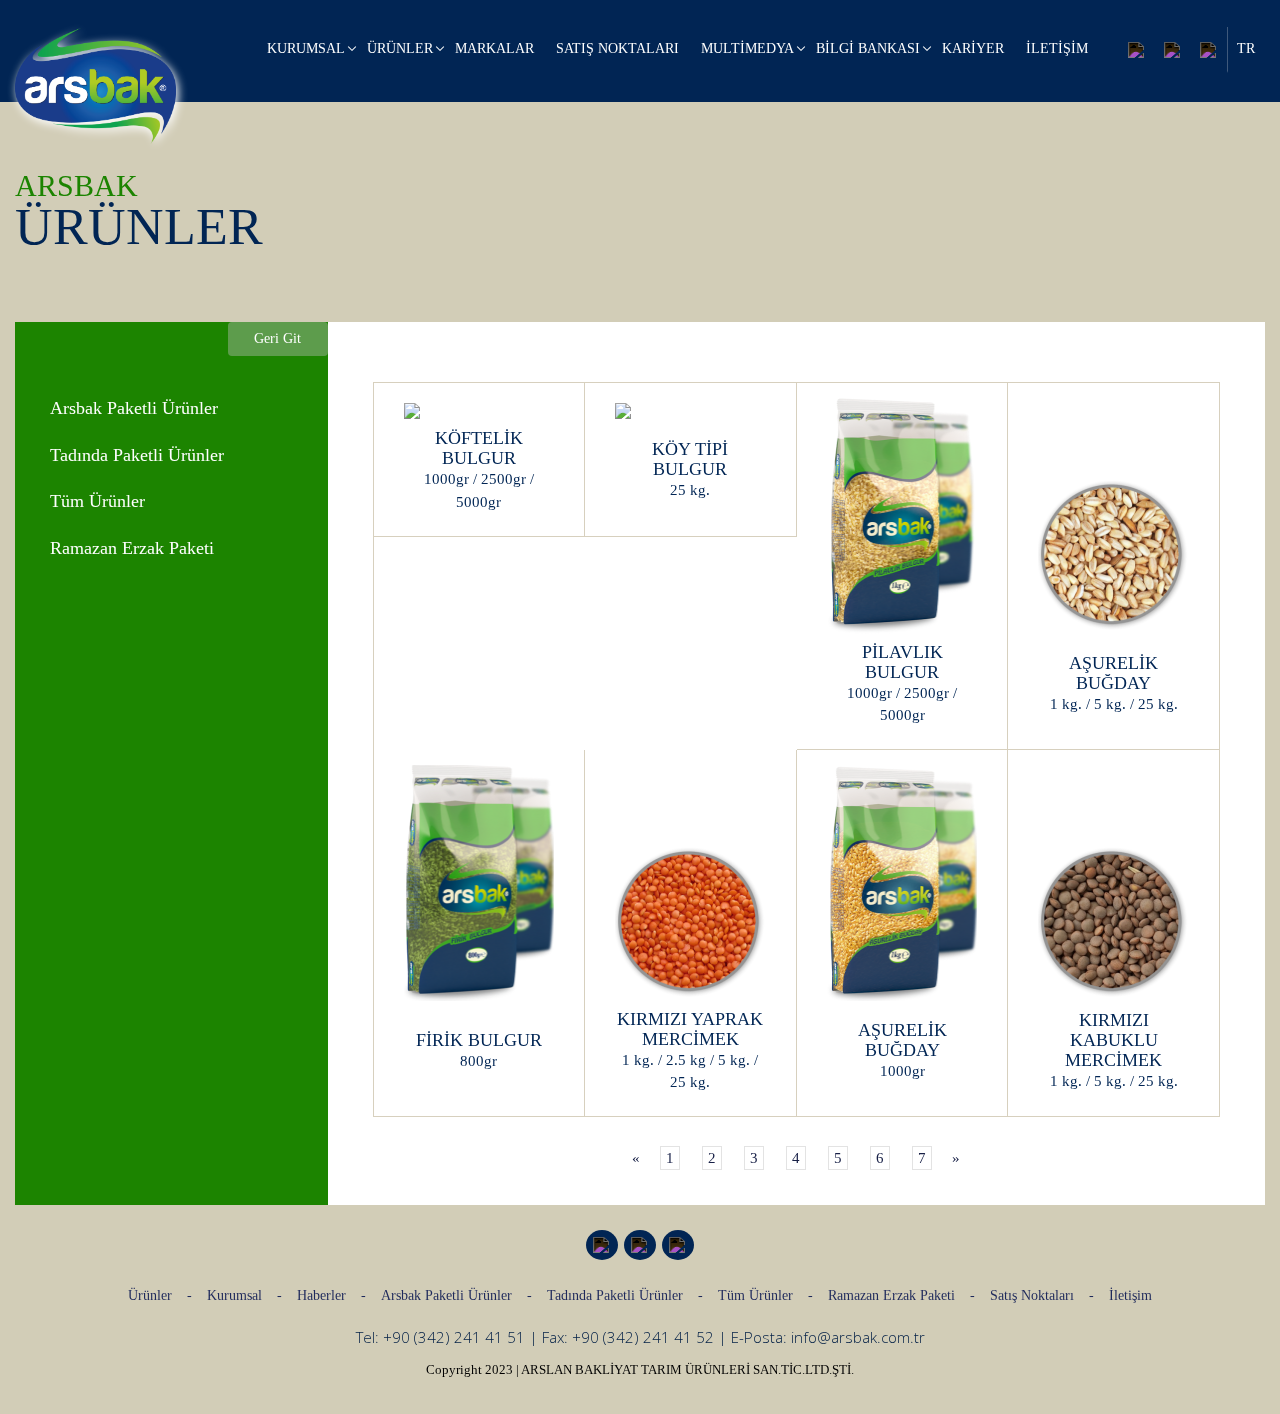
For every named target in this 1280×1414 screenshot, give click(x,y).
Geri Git (277, 338)
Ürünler (150, 1295)
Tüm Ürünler (755, 1295)
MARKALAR (494, 48)
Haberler (321, 1295)
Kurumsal (234, 1295)
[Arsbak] (95, 86)
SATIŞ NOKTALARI (617, 48)
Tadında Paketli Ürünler (615, 1295)
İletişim (1130, 1295)
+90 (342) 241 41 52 (643, 1337)
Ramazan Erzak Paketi (891, 1295)
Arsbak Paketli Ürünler (446, 1295)
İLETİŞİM (1057, 48)
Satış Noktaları (1032, 1295)
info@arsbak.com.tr (858, 1337)
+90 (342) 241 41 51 (454, 1337)
